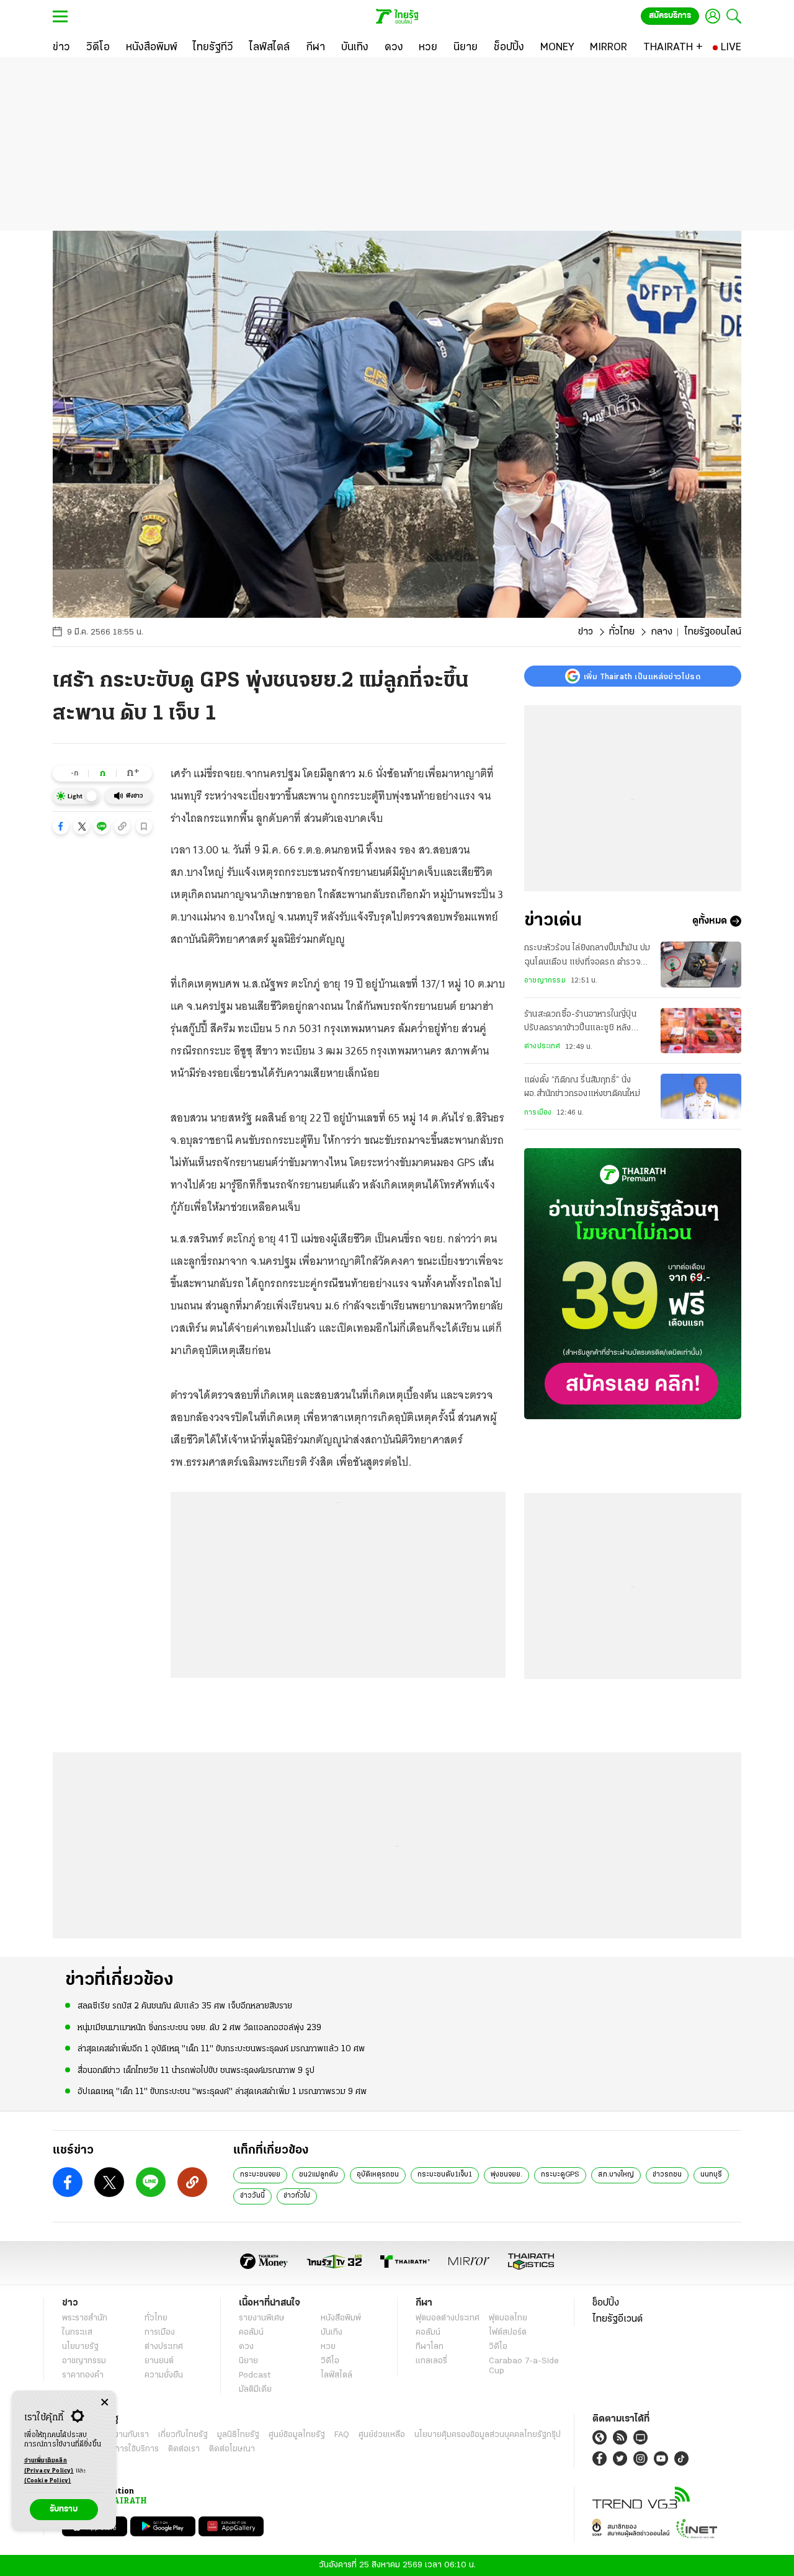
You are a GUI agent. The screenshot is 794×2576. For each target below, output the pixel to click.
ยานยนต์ (159, 2361)
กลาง (662, 632)
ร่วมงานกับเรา (124, 2435)
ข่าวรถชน (667, 2175)
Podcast (255, 2375)
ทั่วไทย (622, 632)
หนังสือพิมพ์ (341, 2318)
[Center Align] (105, 2403)
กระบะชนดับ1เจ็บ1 (445, 2175)
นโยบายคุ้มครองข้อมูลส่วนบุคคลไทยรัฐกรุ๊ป (488, 2435)
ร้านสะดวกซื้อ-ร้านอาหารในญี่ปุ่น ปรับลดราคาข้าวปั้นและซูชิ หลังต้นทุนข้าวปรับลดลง (580, 1023)
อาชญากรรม (545, 981)
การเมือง (538, 1113)
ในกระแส (77, 2333)
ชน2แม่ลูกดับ (319, 2175)
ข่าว (586, 632)
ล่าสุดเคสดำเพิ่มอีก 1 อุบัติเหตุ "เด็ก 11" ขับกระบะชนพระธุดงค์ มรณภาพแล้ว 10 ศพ (221, 2049)
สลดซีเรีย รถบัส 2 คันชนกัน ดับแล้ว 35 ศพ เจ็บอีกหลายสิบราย (185, 2006)
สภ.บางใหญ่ (616, 2175)
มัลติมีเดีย (255, 2390)
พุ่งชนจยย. (506, 2175)
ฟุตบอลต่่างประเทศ (448, 2318)
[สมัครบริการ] (633, 1284)
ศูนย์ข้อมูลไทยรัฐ (297, 2435)
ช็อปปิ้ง (606, 2303)
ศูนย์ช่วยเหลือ (382, 2435)
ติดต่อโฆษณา (232, 2449)
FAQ (342, 2435)
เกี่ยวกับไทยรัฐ (183, 2435)
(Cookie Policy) (48, 2481)
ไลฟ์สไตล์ (337, 2375)
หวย (328, 2347)
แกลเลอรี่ (431, 2361)
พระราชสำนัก (85, 2318)
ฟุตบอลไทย (508, 2318)
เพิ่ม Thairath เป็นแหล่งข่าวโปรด (642, 676)
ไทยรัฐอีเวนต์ (618, 2319)
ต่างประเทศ (542, 1046)
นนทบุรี (711, 2175)
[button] (61, 826)
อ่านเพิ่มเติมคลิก (49, 2466)
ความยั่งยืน (164, 2375)
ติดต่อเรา (184, 2449)
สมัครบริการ (670, 16)
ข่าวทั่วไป (297, 2196)
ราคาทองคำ (83, 2375)
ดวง (246, 2347)
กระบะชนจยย (260, 2175)
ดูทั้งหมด (710, 921)
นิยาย (248, 2361)
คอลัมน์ (251, 2333)
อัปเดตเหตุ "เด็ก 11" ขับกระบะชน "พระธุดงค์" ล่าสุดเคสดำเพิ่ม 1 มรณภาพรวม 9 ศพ (222, 2092)
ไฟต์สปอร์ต (508, 2333)
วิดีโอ (330, 2361)
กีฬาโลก (430, 2347)
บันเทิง (332, 2333)
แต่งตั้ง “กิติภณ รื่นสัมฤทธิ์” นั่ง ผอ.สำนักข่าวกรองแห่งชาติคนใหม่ (582, 1087)
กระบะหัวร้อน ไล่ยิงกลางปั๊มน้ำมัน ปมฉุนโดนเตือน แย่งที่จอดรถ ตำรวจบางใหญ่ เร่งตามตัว (587, 956)
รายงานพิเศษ (262, 2318)
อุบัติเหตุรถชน (378, 2175)
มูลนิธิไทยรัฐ (238, 2435)
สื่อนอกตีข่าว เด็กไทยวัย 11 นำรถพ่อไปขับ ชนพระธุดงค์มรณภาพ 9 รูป (196, 2071)
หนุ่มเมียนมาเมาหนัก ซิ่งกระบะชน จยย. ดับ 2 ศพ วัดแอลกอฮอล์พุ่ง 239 (199, 2028)
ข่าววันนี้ (252, 2196)
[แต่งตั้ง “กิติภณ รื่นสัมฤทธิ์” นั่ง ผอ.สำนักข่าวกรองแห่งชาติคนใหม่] (701, 1096)
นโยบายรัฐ (80, 2347)
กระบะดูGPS (560, 2175)
